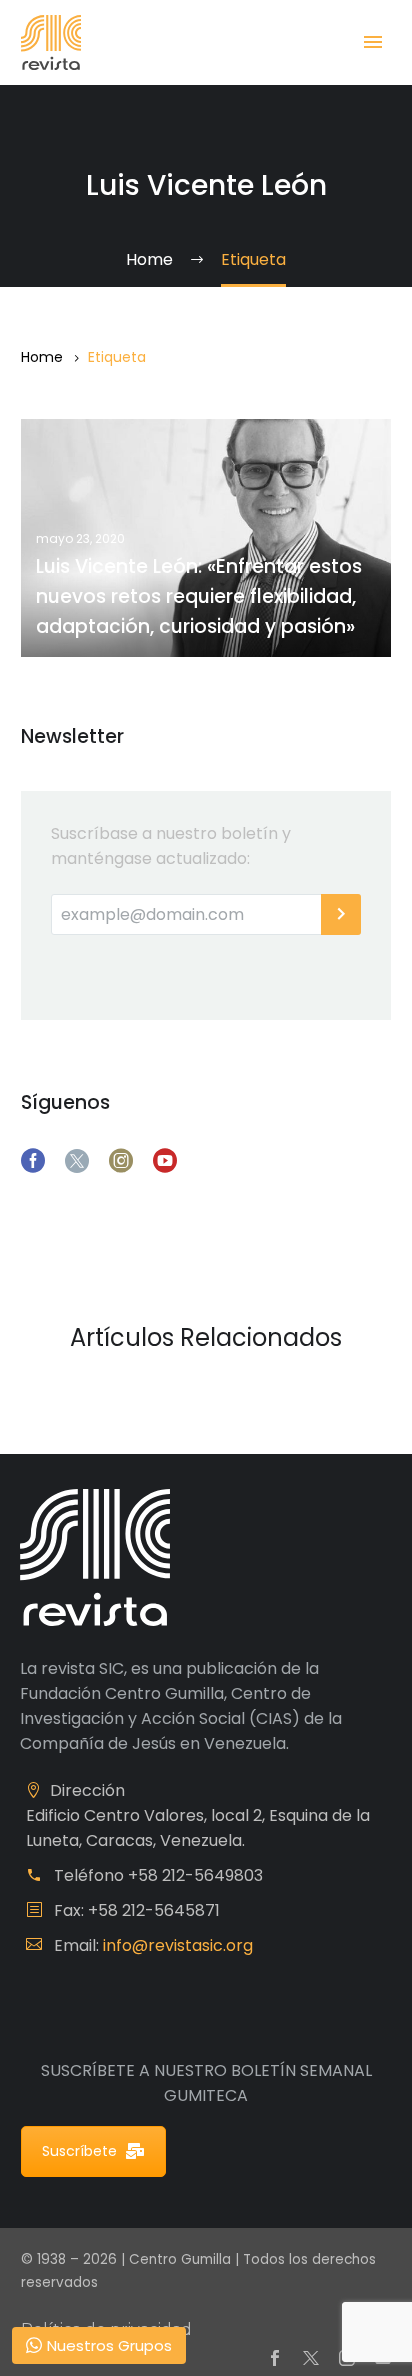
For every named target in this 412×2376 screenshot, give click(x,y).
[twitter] (77, 1161)
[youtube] (165, 1161)
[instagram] (121, 1161)
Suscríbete (79, 2151)
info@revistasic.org (178, 1945)
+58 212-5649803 (195, 1875)
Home (42, 357)
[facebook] (33, 1161)
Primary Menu (373, 42)
